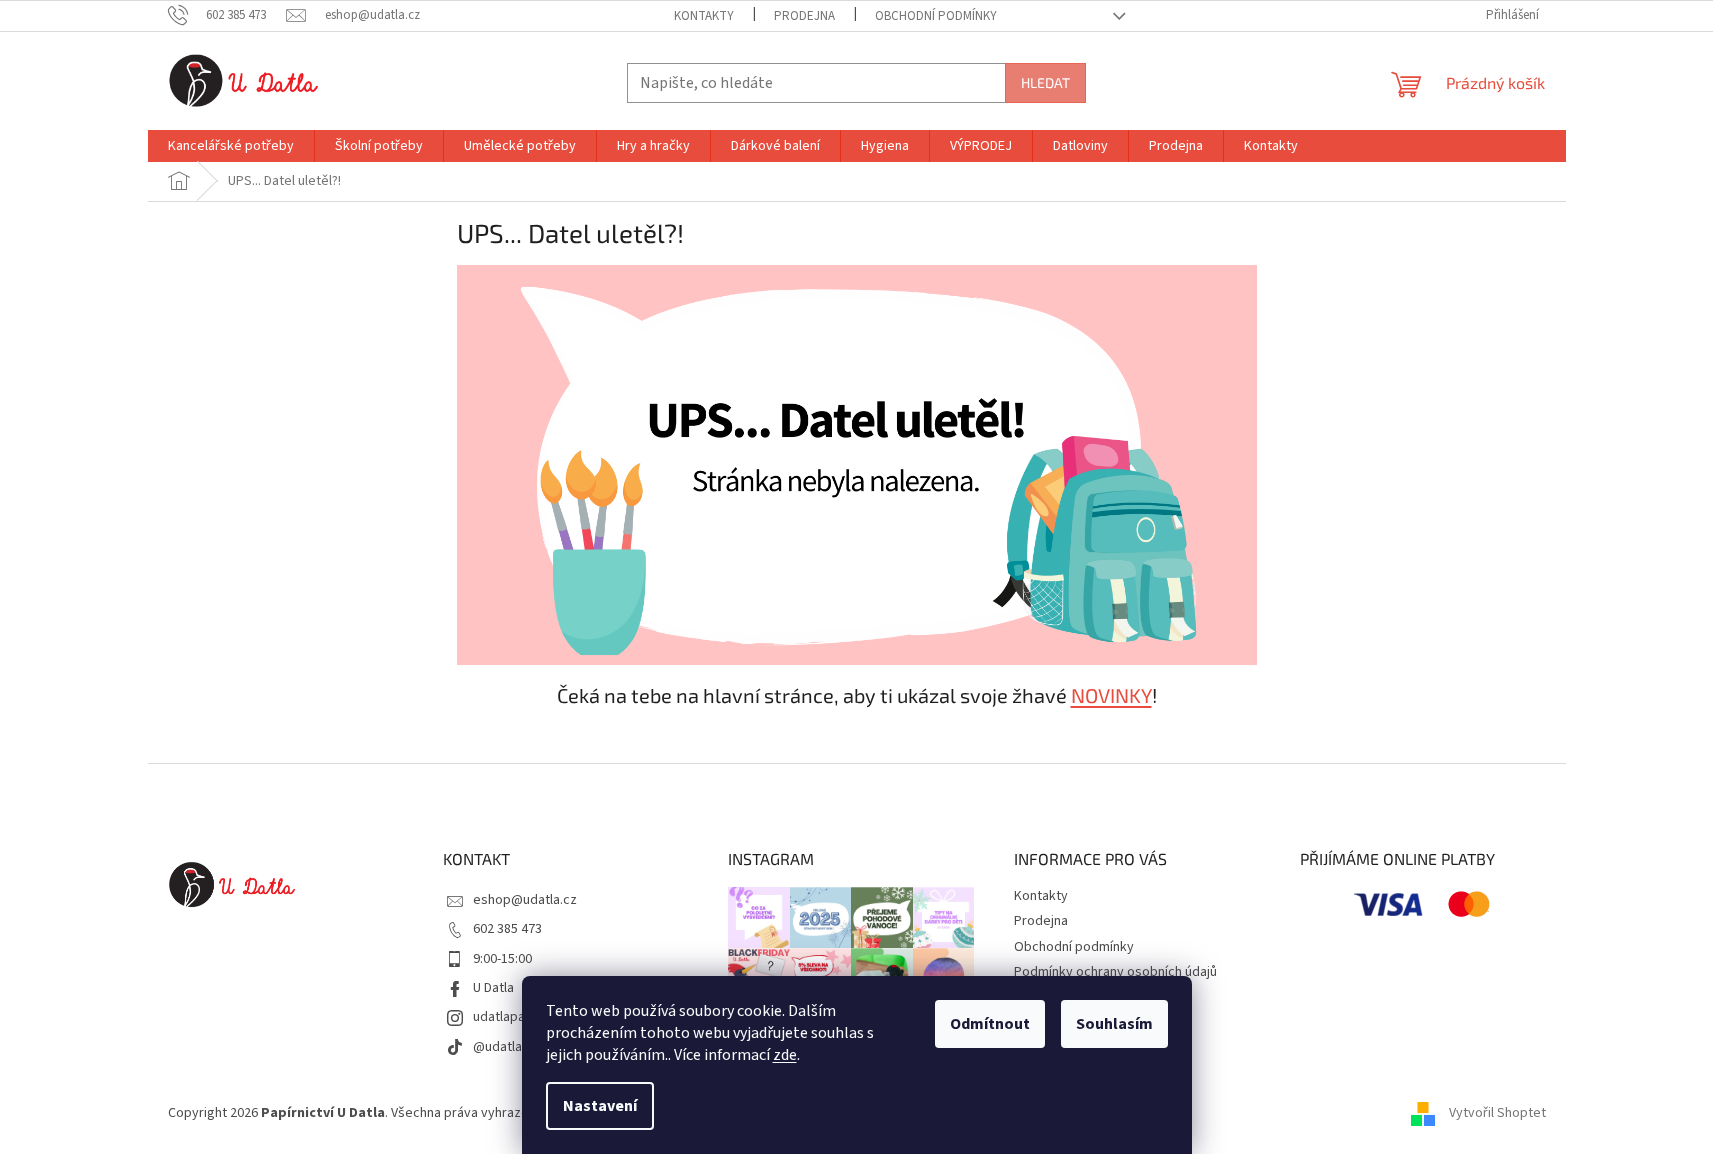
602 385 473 (507, 929)
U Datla (493, 988)
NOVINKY (1111, 695)
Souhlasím (1114, 1024)
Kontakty (704, 16)
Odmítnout (990, 1024)
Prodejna (804, 16)
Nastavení (600, 1106)
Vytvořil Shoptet (1497, 1113)
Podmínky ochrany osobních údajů (1115, 972)
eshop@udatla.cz (525, 900)
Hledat (1045, 82)
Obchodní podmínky (936, 16)
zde (785, 1055)
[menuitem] (231, 146)
